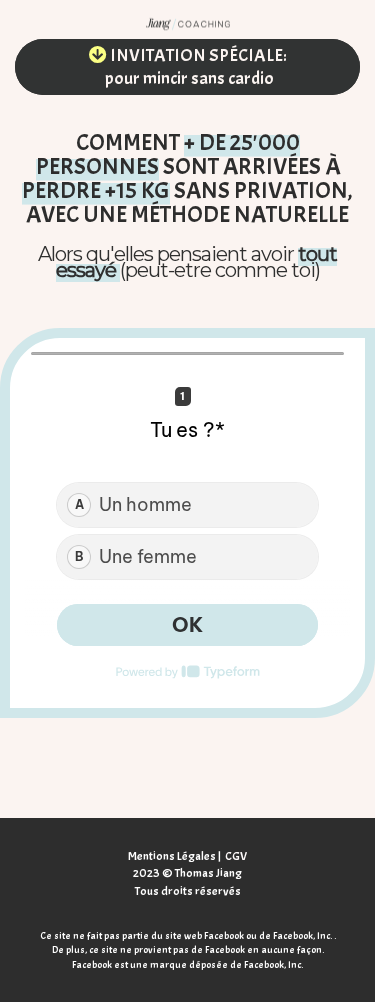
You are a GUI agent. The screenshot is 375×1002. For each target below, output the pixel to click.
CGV (236, 856)
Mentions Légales (172, 856)
